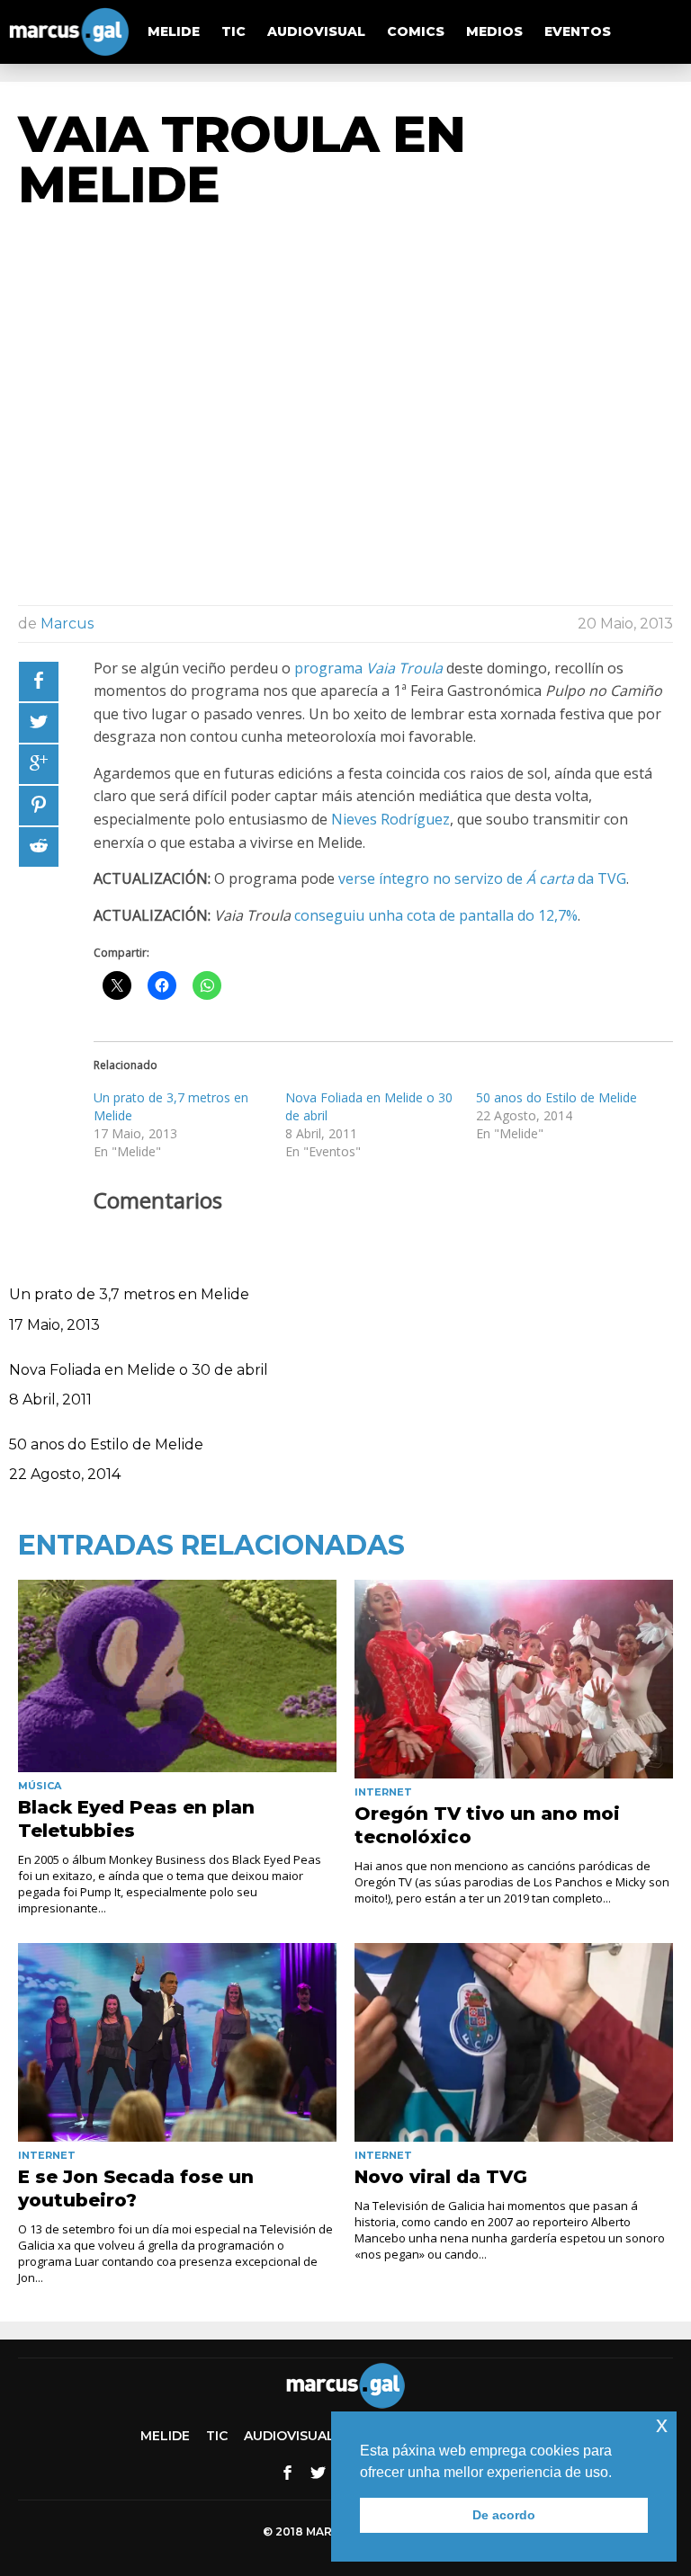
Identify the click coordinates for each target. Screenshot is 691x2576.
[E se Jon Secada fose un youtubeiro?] (177, 2042)
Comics (416, 31)
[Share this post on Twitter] (39, 723)
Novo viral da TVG (441, 2177)
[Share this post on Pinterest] (39, 806)
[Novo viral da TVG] (514, 2042)
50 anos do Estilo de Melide (556, 1097)
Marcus (67, 624)
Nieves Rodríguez (390, 819)
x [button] (662, 2424)
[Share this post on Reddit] (39, 847)
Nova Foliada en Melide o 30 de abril (139, 1370)
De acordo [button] (504, 2515)
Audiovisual (316, 31)
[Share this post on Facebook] (39, 682)
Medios (494, 31)
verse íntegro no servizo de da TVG (482, 878)
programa (368, 668)
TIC (233, 31)
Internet (383, 1792)
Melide (174, 31)
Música (40, 1786)
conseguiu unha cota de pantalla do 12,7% (436, 915)
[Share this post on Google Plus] (39, 764)
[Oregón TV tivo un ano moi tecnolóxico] (514, 1679)
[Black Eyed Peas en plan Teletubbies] (177, 1676)
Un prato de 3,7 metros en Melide (129, 1294)
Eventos (578, 31)
